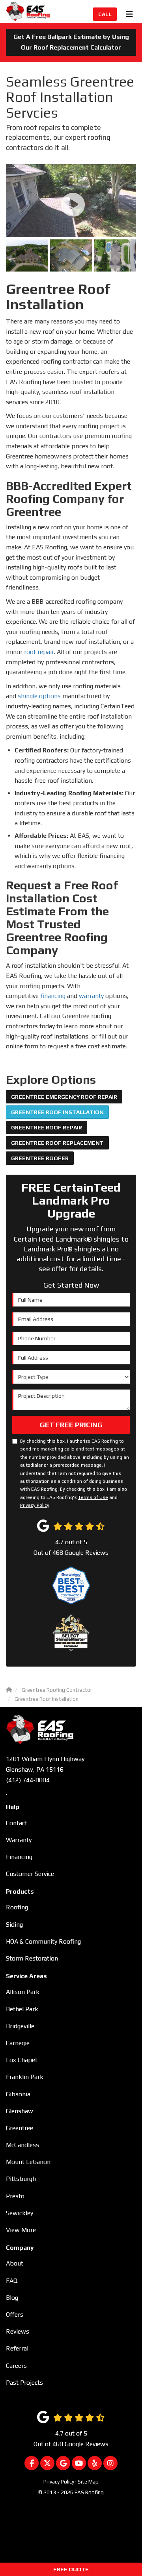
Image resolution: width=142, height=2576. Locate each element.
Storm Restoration (32, 1958)
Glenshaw (20, 2111)
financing (53, 996)
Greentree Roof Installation (57, 1112)
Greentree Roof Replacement (57, 1143)
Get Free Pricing (71, 1425)
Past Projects (24, 2383)
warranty (91, 996)
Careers (16, 2366)
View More (21, 2230)
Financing (19, 1857)
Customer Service (30, 1874)
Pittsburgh (21, 2179)
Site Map (88, 2482)
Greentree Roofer (40, 1158)
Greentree (20, 2128)
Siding (14, 1925)
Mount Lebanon (28, 2162)
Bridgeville (20, 2026)
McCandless (22, 2145)
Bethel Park (22, 2009)
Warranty (19, 1840)
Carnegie (18, 2043)
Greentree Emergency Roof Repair (64, 1097)
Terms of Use (93, 1497)
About (15, 2263)
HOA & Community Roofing (43, 1941)
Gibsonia (18, 2094)
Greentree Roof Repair (47, 1127)
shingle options (39, 696)
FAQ (12, 2281)
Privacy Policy (35, 1505)
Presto (15, 2196)
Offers (15, 2315)
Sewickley (20, 2213)
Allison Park (23, 1992)
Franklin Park (25, 2077)
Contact (17, 1823)
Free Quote (71, 2569)
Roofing (17, 1907)
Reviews (18, 2331)
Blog (12, 2298)
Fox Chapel (21, 2060)
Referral (17, 2348)
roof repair (39, 652)
